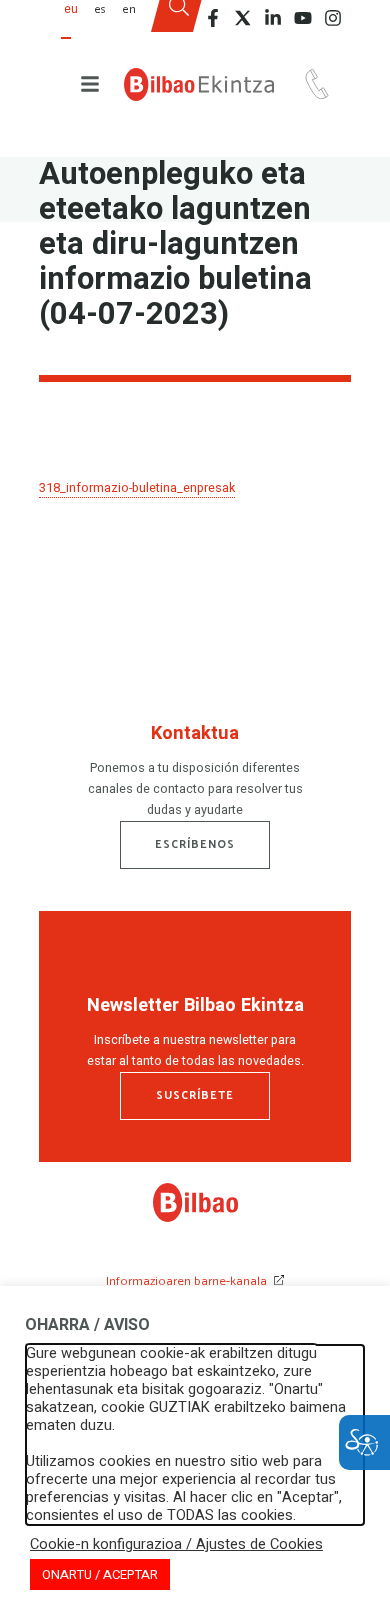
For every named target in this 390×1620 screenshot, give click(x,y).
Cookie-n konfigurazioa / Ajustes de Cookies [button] (176, 1545)
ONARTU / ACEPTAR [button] (100, 1574)
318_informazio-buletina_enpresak (137, 488)
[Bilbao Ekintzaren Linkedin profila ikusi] (273, 18)
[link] (195, 1218)
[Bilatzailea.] (178, 23)
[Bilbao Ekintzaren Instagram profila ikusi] (333, 18)
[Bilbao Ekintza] (199, 84)
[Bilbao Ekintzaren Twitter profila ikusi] (243, 18)
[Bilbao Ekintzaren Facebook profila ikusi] (213, 18)
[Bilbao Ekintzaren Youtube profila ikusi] (303, 18)
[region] (195, 775)
